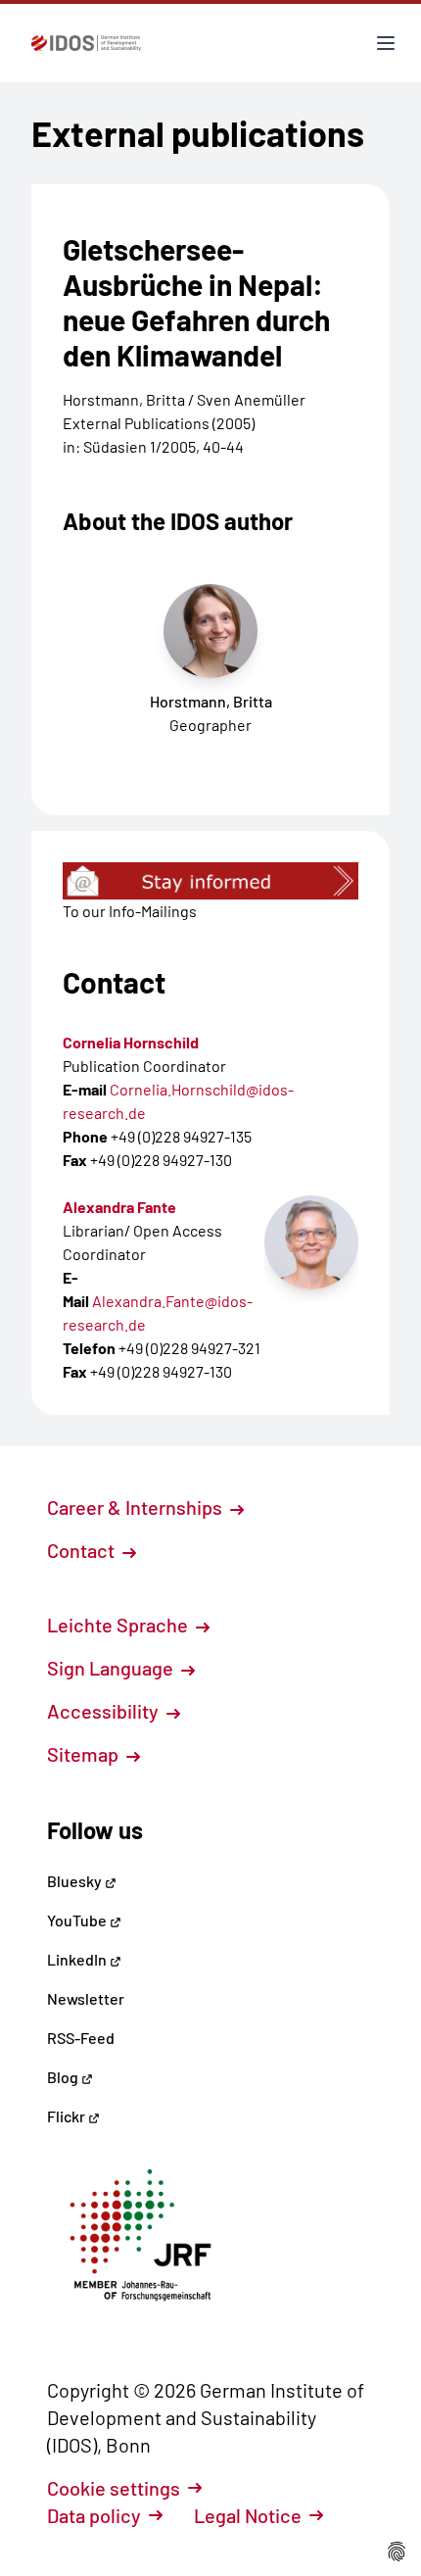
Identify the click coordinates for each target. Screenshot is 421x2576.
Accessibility (105, 1711)
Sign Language (112, 1668)
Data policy (94, 2515)
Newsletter (86, 1998)
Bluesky (76, 1881)
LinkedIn (78, 1959)
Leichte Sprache (119, 1625)
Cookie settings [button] (114, 2488)
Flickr (68, 2116)
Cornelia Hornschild (131, 1042)
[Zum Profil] (311, 1242)
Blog (64, 2077)
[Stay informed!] (210, 881)
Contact (83, 1550)
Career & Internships (137, 1507)
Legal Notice (248, 2515)
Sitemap (85, 1754)
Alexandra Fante (119, 1207)
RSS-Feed (81, 2038)
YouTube (78, 1920)
